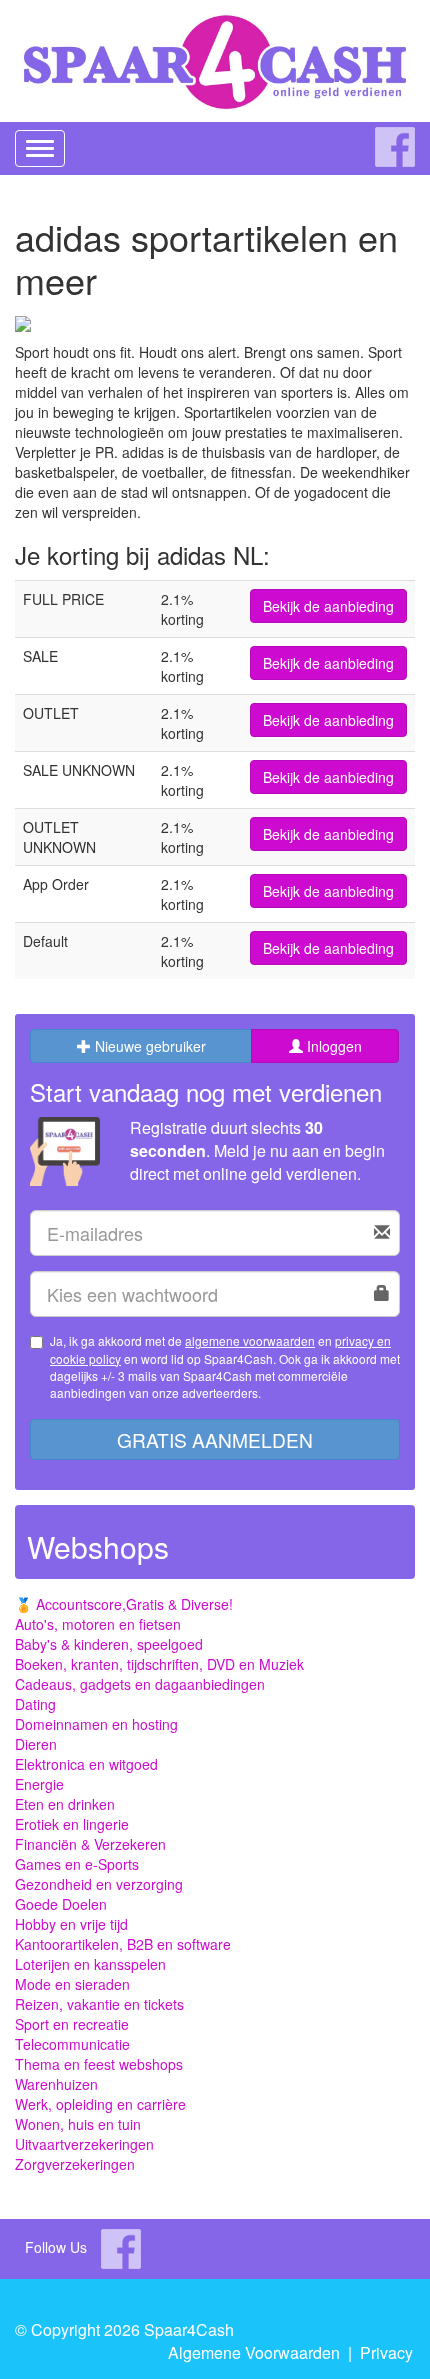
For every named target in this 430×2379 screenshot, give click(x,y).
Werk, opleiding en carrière (100, 2104)
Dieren (36, 1744)
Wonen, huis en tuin (78, 2124)
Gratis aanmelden (215, 1439)
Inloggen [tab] (332, 1046)
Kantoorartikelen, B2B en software (123, 1944)
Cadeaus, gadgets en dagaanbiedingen (140, 1684)
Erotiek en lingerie (72, 1824)
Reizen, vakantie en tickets (99, 2004)
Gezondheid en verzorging (99, 1884)
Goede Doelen (61, 1904)
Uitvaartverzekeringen (84, 2144)
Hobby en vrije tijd (71, 1924)
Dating (35, 1704)
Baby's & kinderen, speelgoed (109, 1644)
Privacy (386, 2352)
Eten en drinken (65, 1804)
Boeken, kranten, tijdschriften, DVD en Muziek (159, 1664)
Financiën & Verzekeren (90, 1844)
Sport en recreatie (72, 2024)
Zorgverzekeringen (75, 2164)
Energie (39, 1784)
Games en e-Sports (77, 1864)
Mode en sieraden (72, 1984)
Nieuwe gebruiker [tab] (148, 1046)
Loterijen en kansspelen (90, 1964)
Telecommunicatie (72, 2044)
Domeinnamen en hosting (96, 1724)
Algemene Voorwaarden (254, 2352)
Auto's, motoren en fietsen (98, 1624)
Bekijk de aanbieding (328, 606)
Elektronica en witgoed (86, 1764)
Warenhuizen (56, 2084)
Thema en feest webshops (99, 2064)
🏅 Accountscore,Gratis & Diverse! (124, 1604)
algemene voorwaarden (250, 1340)
